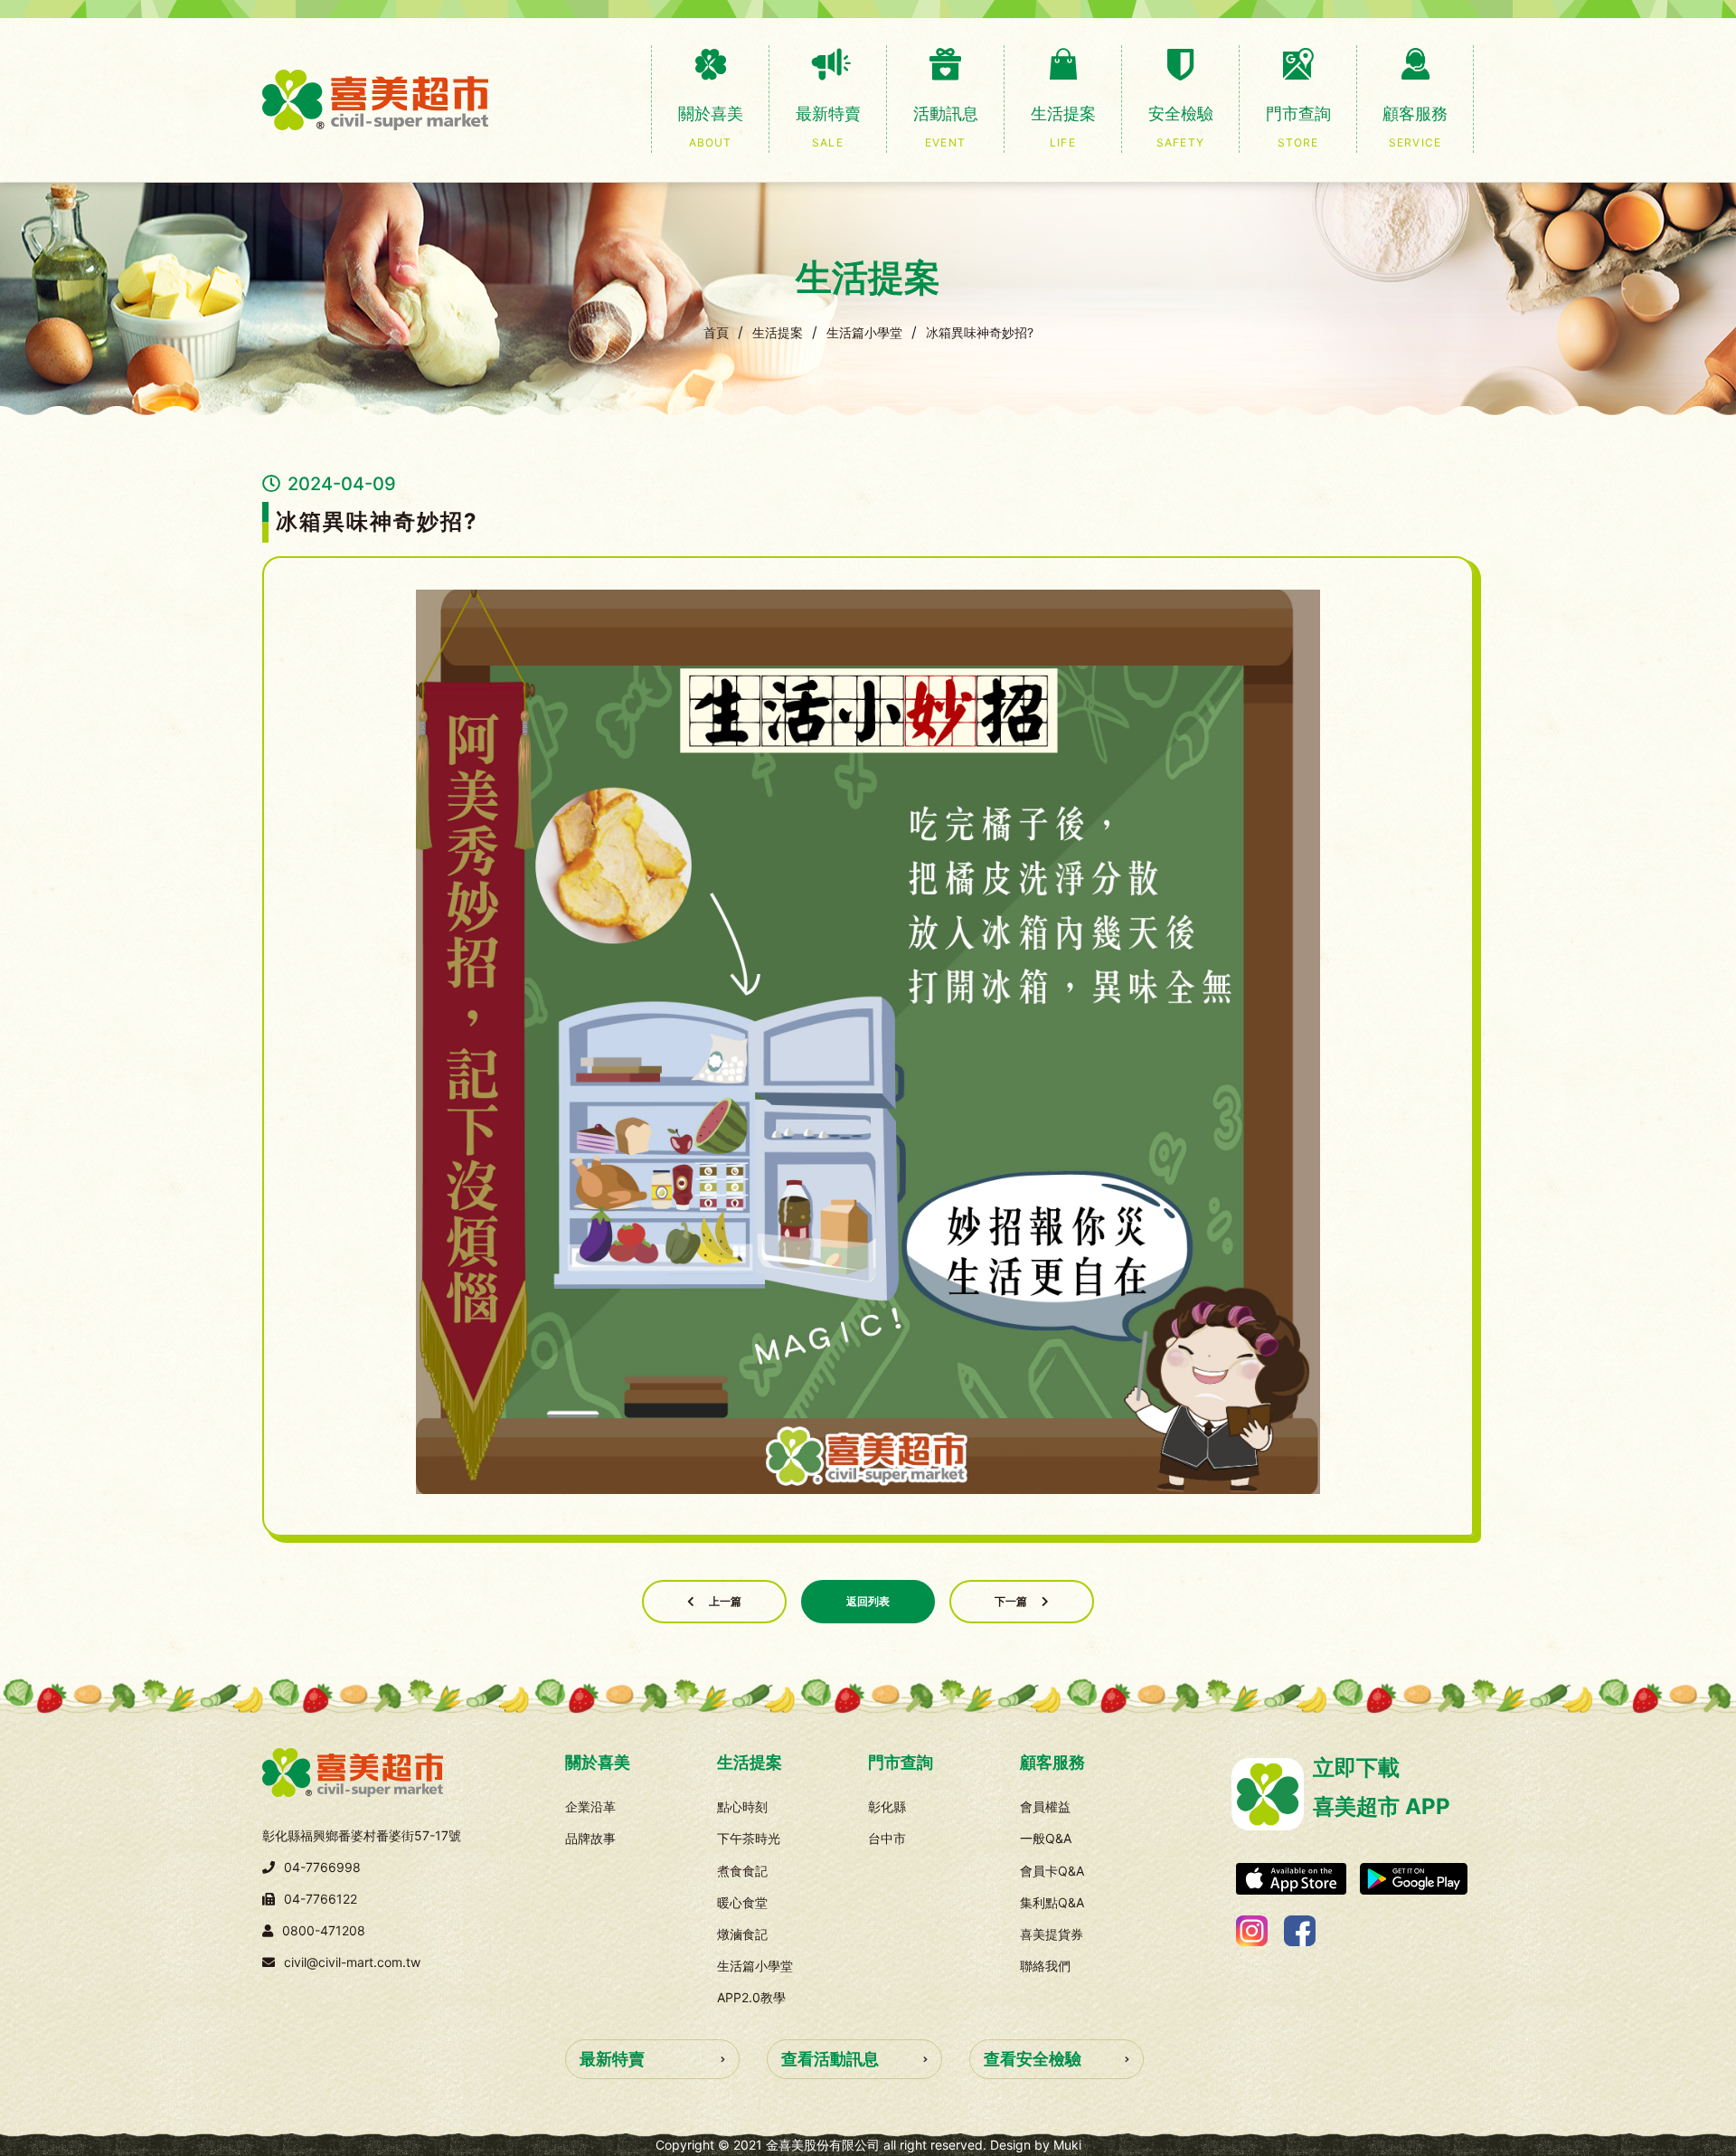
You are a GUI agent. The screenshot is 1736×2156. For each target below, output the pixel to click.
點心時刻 (742, 1806)
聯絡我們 (1045, 1966)
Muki (1067, 2145)
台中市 (887, 1838)
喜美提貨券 (1052, 1934)
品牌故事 (590, 1838)
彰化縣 (887, 1806)
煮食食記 (742, 1871)
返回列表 (868, 1601)
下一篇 (1011, 1601)
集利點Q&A (1052, 1902)
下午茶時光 (749, 1838)
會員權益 (1045, 1806)
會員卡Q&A (1052, 1871)
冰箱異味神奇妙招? (980, 332)
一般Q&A (1046, 1838)
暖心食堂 (742, 1902)
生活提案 (778, 332)
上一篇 (725, 1601)
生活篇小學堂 (864, 332)
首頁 (716, 332)
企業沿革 (590, 1806)
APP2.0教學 (751, 1997)
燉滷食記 (742, 1934)
